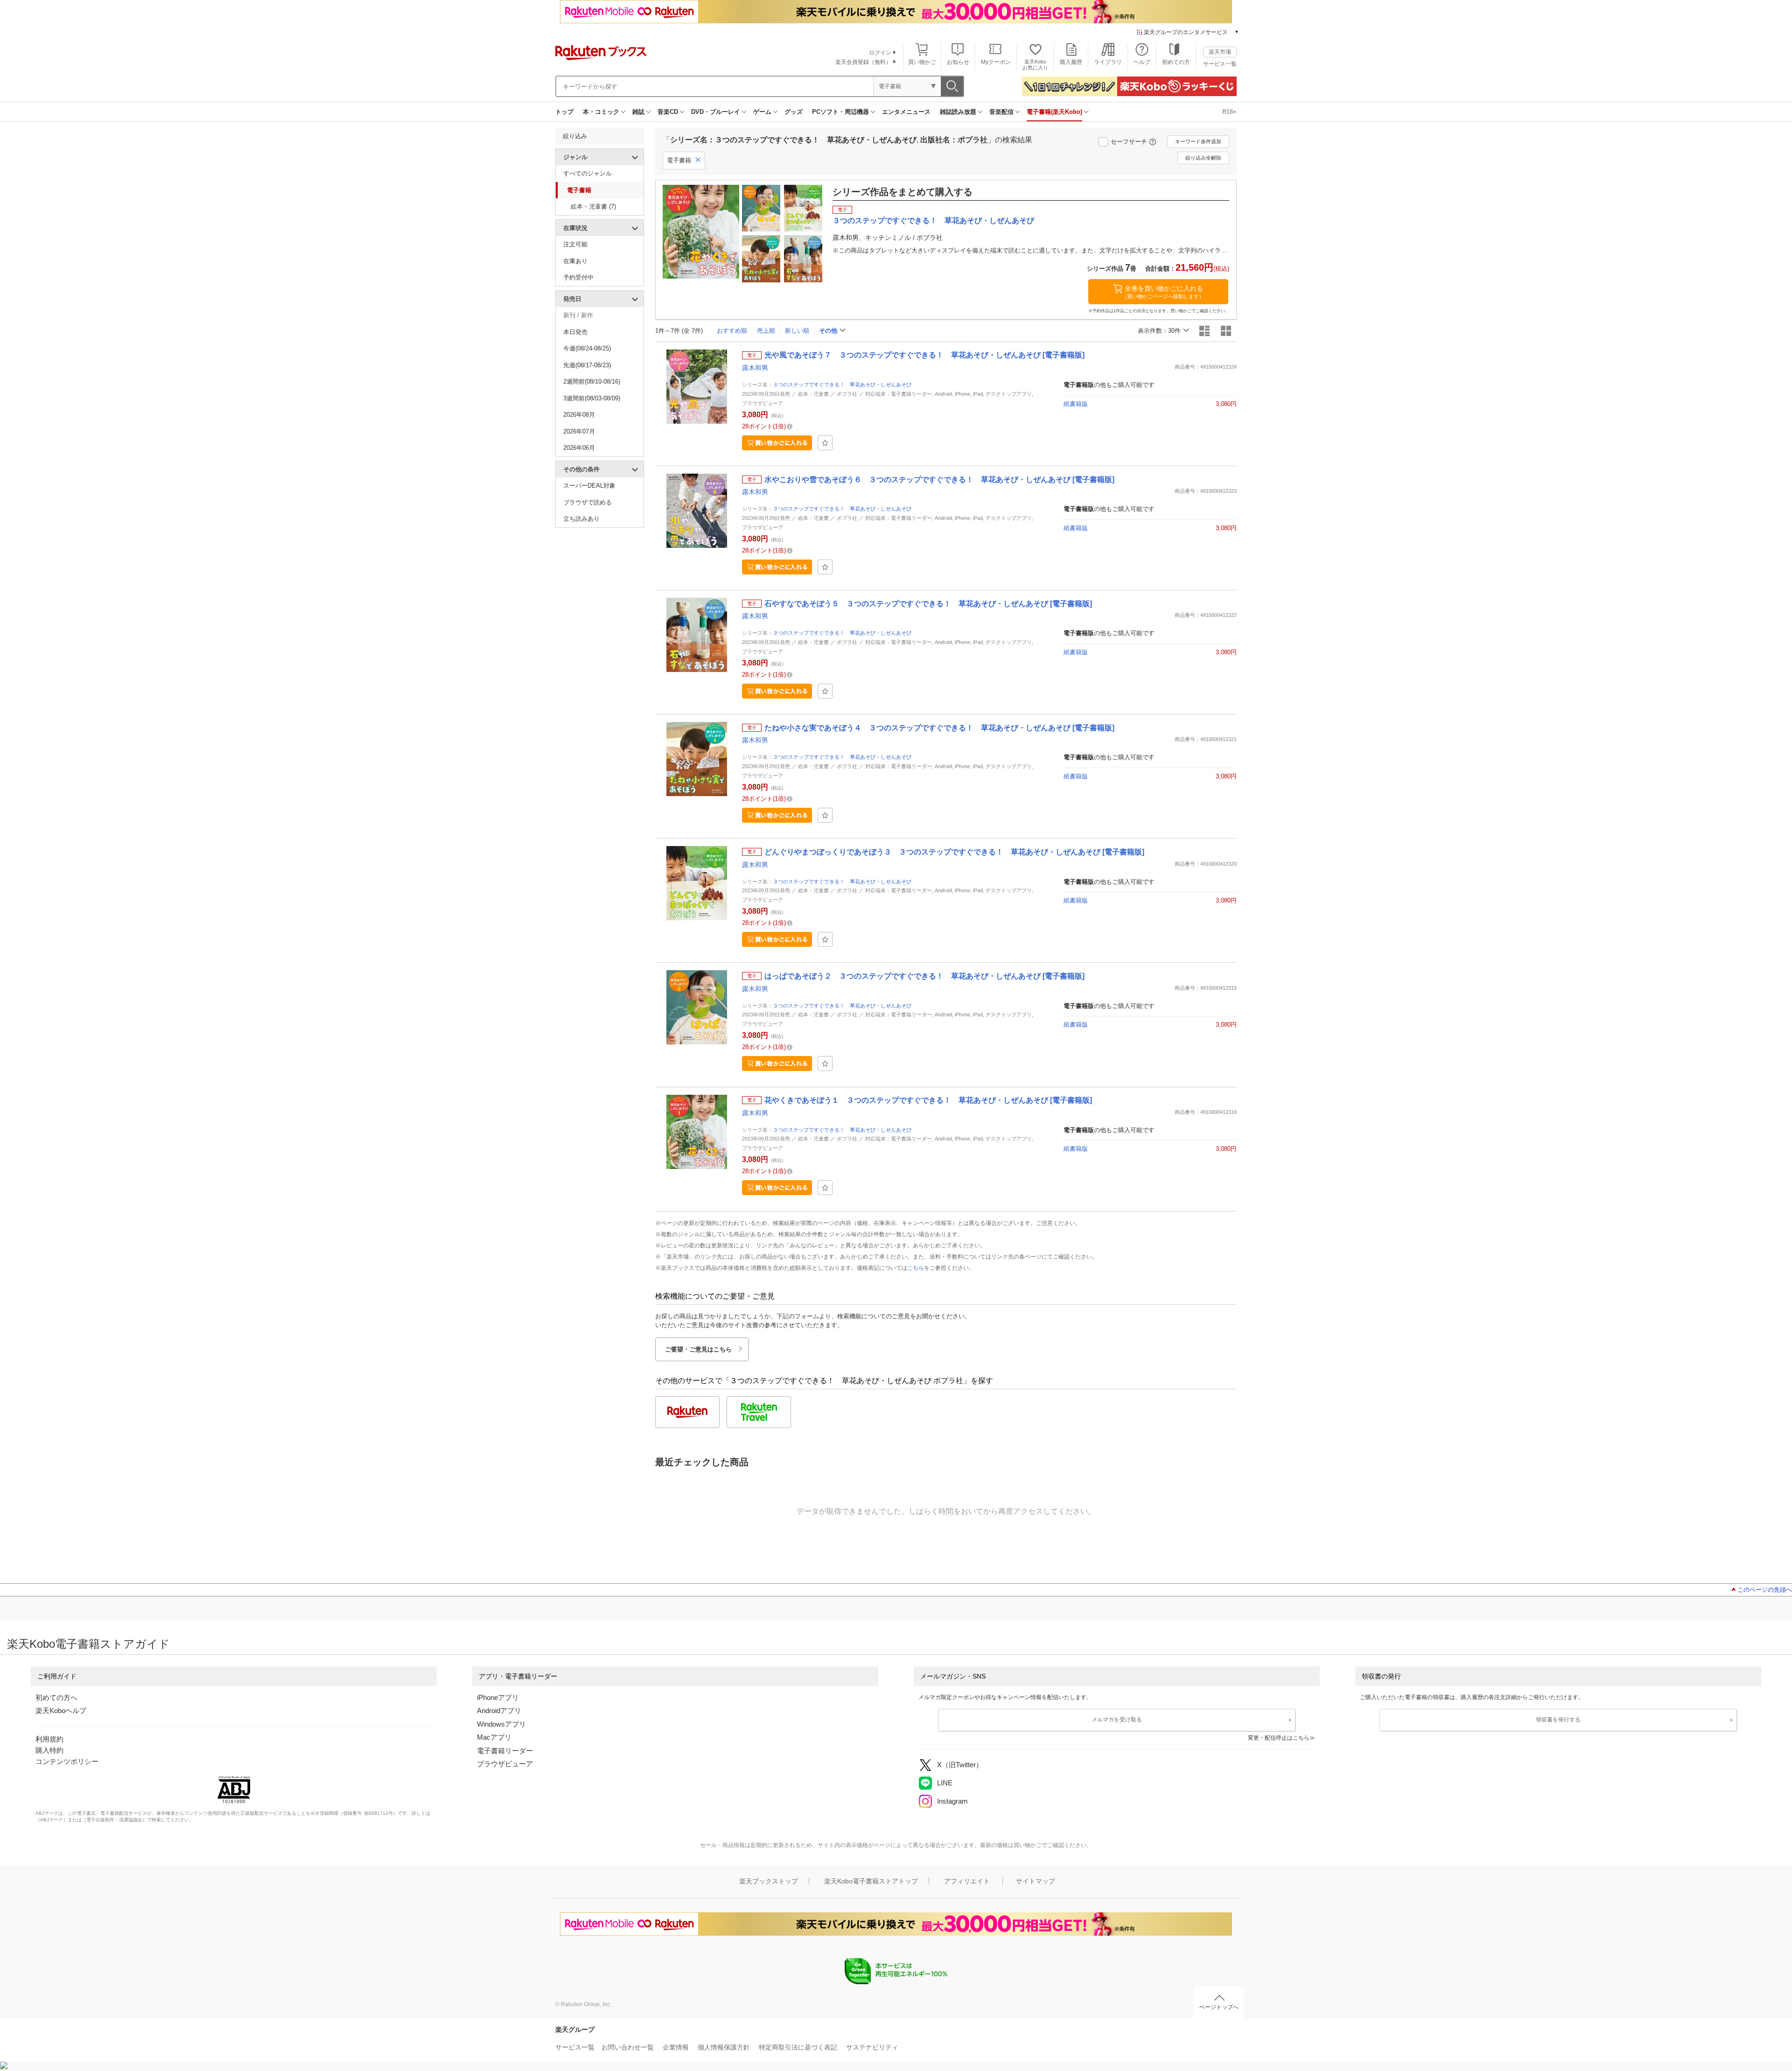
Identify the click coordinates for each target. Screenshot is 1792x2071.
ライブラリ (1108, 62)
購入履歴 (1071, 62)
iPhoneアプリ (498, 1697)
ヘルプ (1142, 62)
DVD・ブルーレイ (716, 112)
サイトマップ (1036, 1881)
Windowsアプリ (501, 1724)
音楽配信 (1001, 112)
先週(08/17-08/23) (587, 365)
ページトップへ (1219, 2007)
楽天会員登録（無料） (863, 62)
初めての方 (1176, 62)
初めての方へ (56, 1697)
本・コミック (601, 112)
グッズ (794, 112)
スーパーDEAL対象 (589, 486)
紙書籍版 (1076, 404)
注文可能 (575, 244)
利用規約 (49, 1739)
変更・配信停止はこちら (1279, 1738)
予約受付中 (578, 277)
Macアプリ (494, 1737)
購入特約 (49, 1750)
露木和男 (755, 368)
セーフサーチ (1129, 142)
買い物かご (922, 62)
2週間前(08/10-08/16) (592, 381)
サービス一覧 (1220, 64)
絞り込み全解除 (1203, 158)
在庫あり (575, 261)
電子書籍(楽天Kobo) (1054, 112)
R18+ (1229, 112)
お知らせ (958, 62)
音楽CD (668, 112)
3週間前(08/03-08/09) (592, 398)
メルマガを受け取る (1117, 1720)
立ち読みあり (581, 519)
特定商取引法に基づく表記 (798, 2047)
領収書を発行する (1558, 1720)
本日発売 (575, 332)
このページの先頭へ (1765, 1590)
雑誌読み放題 (958, 112)
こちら (916, 1268)
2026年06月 (579, 448)
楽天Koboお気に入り (1035, 65)
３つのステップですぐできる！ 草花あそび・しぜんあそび (842, 385)
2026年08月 (579, 415)
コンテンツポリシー (67, 1761)
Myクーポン (996, 62)
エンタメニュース (906, 112)
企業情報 (676, 2047)
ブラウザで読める (588, 502)
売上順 (766, 331)
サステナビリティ (872, 2047)
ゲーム (762, 112)
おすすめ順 (732, 331)
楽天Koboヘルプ (61, 1711)
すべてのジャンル (588, 173)
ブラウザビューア (505, 1764)
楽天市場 (1220, 52)
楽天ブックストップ (769, 1881)
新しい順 (797, 331)
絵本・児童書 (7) (593, 206)
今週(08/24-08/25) (587, 348)
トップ (564, 112)
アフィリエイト (967, 1881)
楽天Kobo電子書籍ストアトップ (871, 1881)
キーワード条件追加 (1198, 141)
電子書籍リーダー (505, 1751)
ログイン (880, 53)
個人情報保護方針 (724, 2047)
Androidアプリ (499, 1711)
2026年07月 (579, 431)
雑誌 (638, 112)
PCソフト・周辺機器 (840, 112)
